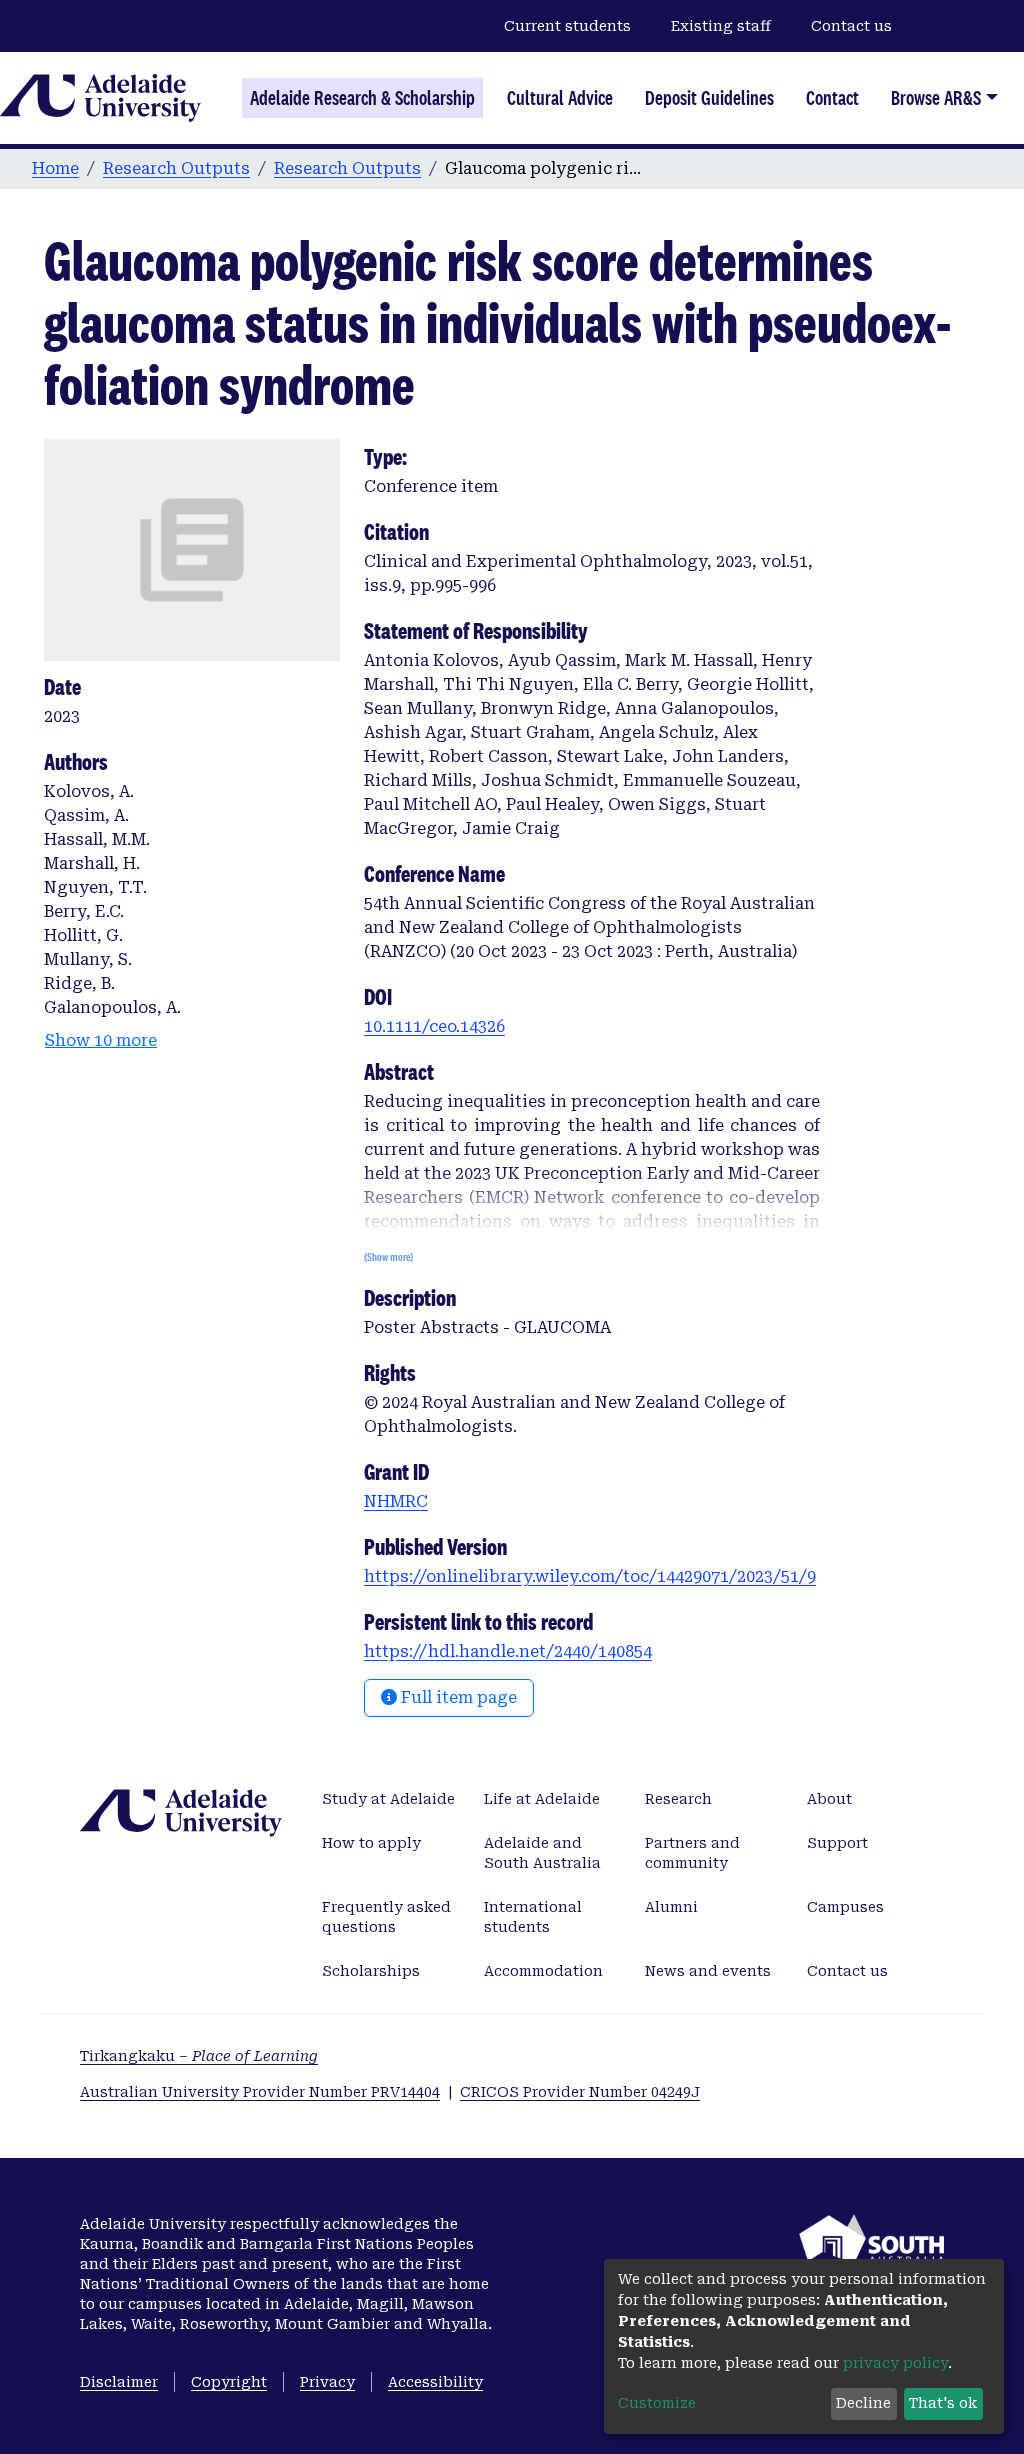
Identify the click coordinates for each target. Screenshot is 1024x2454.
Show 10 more (101, 1040)
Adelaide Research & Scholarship (362, 98)
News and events (708, 1971)
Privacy (327, 2382)
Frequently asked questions (386, 1917)
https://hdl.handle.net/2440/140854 (508, 1651)
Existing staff (721, 26)
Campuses (845, 1907)
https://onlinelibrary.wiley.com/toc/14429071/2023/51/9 (590, 1576)
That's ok (943, 2403)
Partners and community (692, 1853)
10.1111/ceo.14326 (434, 1026)
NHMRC (396, 1501)
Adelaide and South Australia (542, 1853)
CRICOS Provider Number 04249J (580, 2092)
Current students (567, 26)
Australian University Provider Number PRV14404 (260, 2092)
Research (678, 1799)
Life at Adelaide (542, 1799)
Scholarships (371, 1971)
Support (837, 1843)
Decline (863, 2403)
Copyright (229, 2382)
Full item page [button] (457, 1697)
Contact (832, 98)
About (829, 1799)
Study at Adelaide (388, 1799)
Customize (657, 2403)
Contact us (851, 26)
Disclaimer (119, 2382)
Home (55, 168)
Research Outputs (176, 168)
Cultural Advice (560, 98)
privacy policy (895, 2363)
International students (533, 1917)
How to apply (371, 1843)
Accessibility (435, 2382)
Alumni (671, 1907)
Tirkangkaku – (199, 2056)
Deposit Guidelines (709, 98)
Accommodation (543, 1971)
